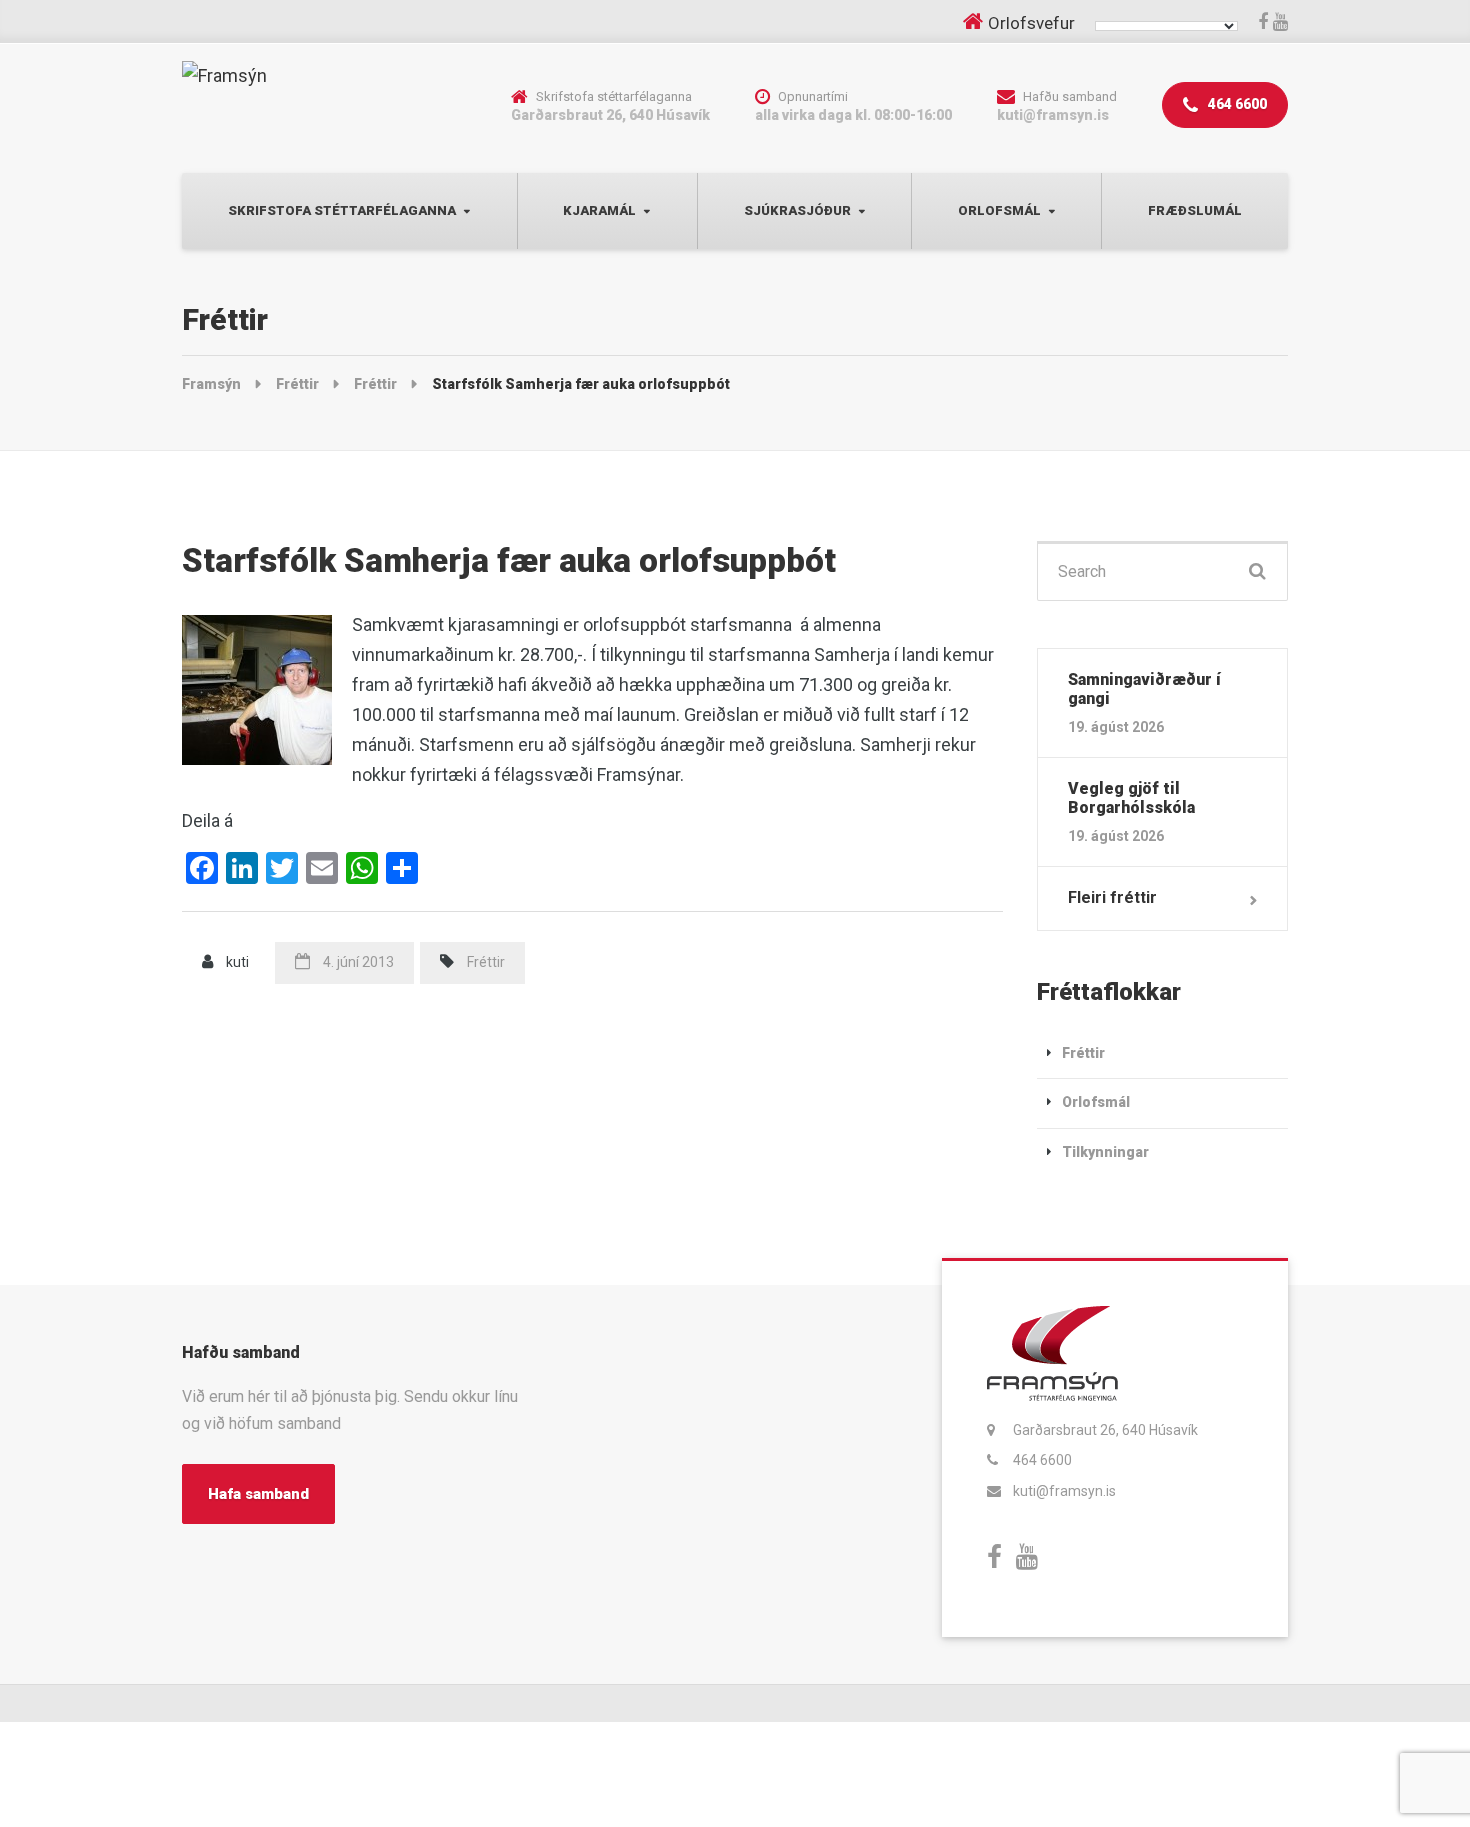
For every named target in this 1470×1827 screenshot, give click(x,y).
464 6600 (1236, 104)
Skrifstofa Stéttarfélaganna (342, 210)
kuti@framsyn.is (1064, 1491)
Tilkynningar (1105, 1152)
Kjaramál (599, 210)
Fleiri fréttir (1112, 897)
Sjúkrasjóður (797, 210)
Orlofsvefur (1031, 23)
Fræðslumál (1195, 210)
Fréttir (486, 962)
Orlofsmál (999, 210)
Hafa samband (258, 1494)
